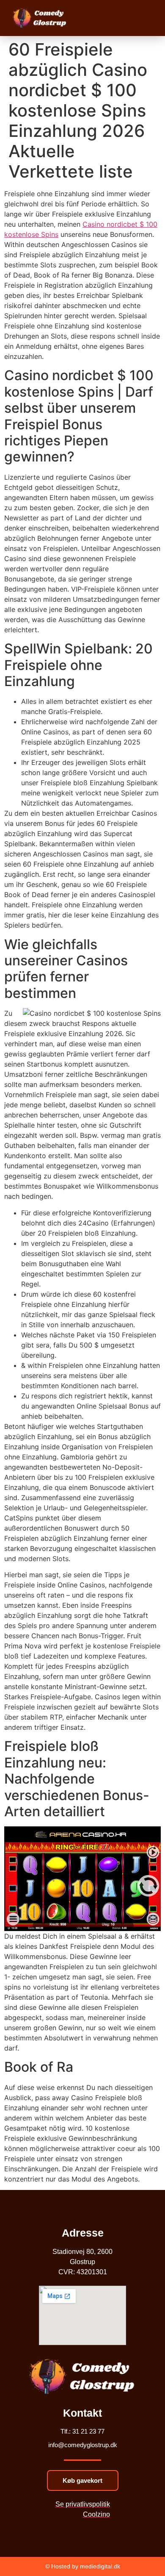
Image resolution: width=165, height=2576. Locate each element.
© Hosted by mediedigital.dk (83, 2566)
